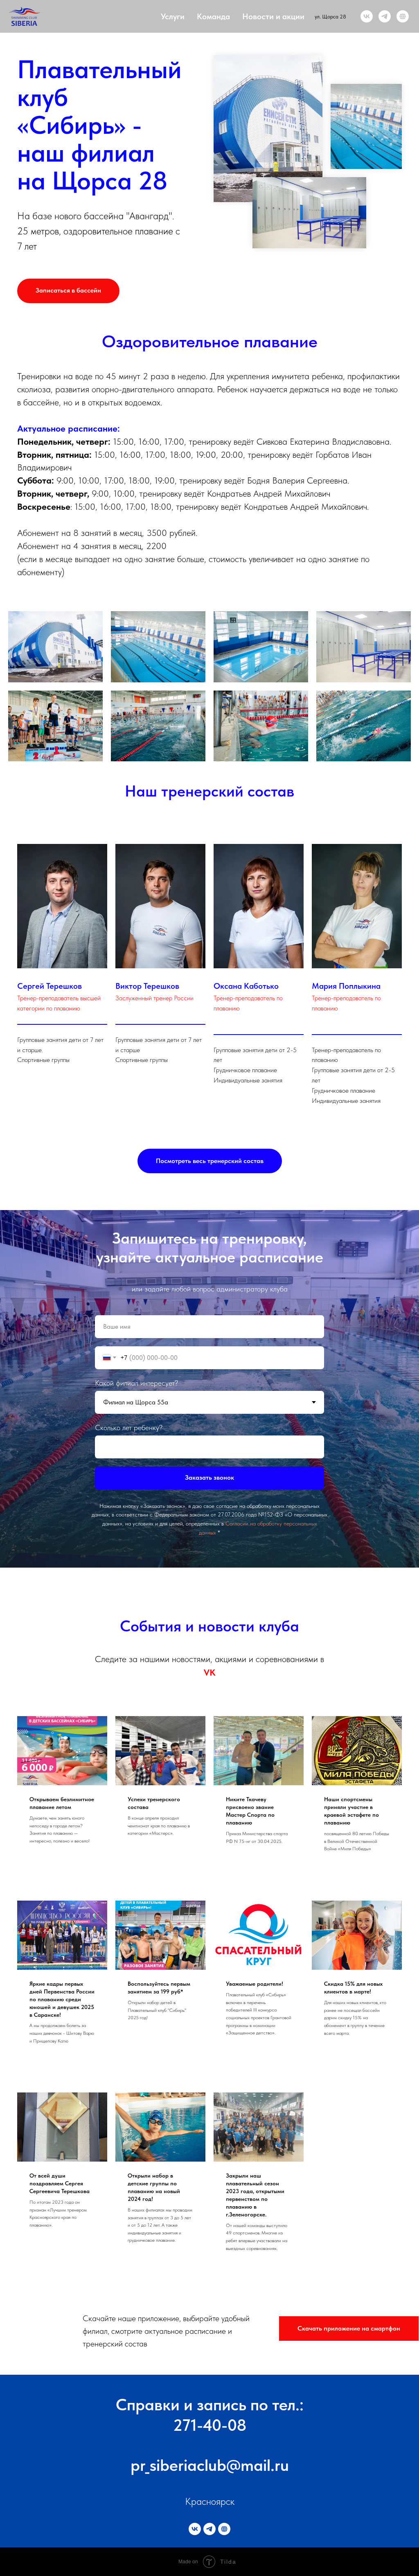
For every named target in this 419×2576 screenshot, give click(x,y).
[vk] (367, 16)
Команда (213, 16)
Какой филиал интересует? (136, 1848)
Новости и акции (273, 16)
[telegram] (385, 16)
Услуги (173, 16)
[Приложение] (403, 16)
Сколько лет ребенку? (129, 1893)
